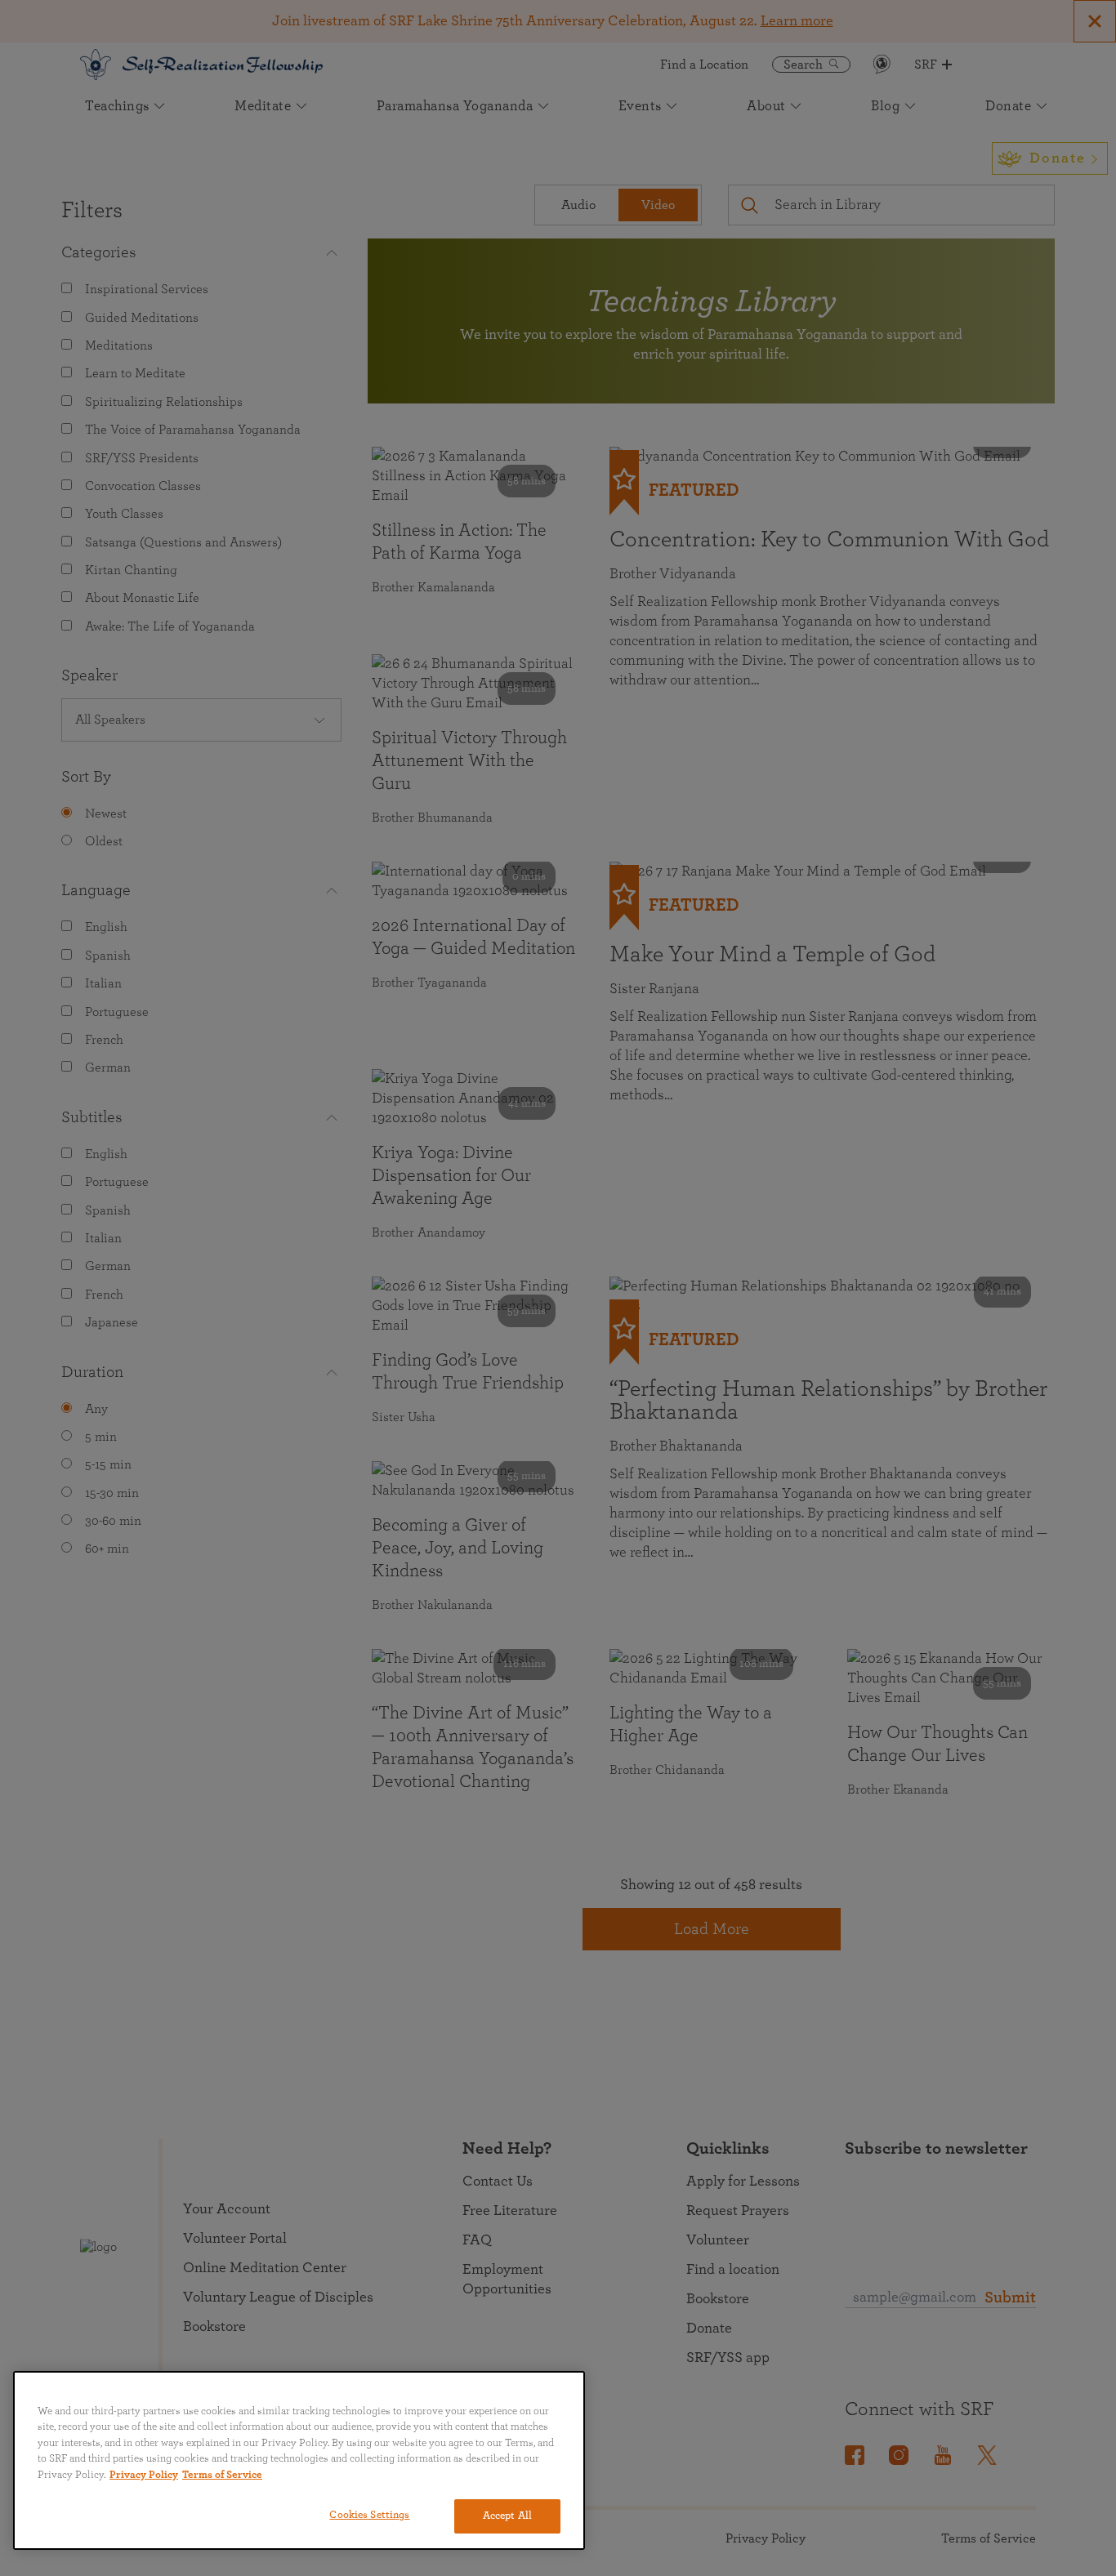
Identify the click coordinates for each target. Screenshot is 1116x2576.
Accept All (507, 2516)
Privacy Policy (144, 2475)
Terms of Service (222, 2475)
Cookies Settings (369, 2515)
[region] (299, 2460)
